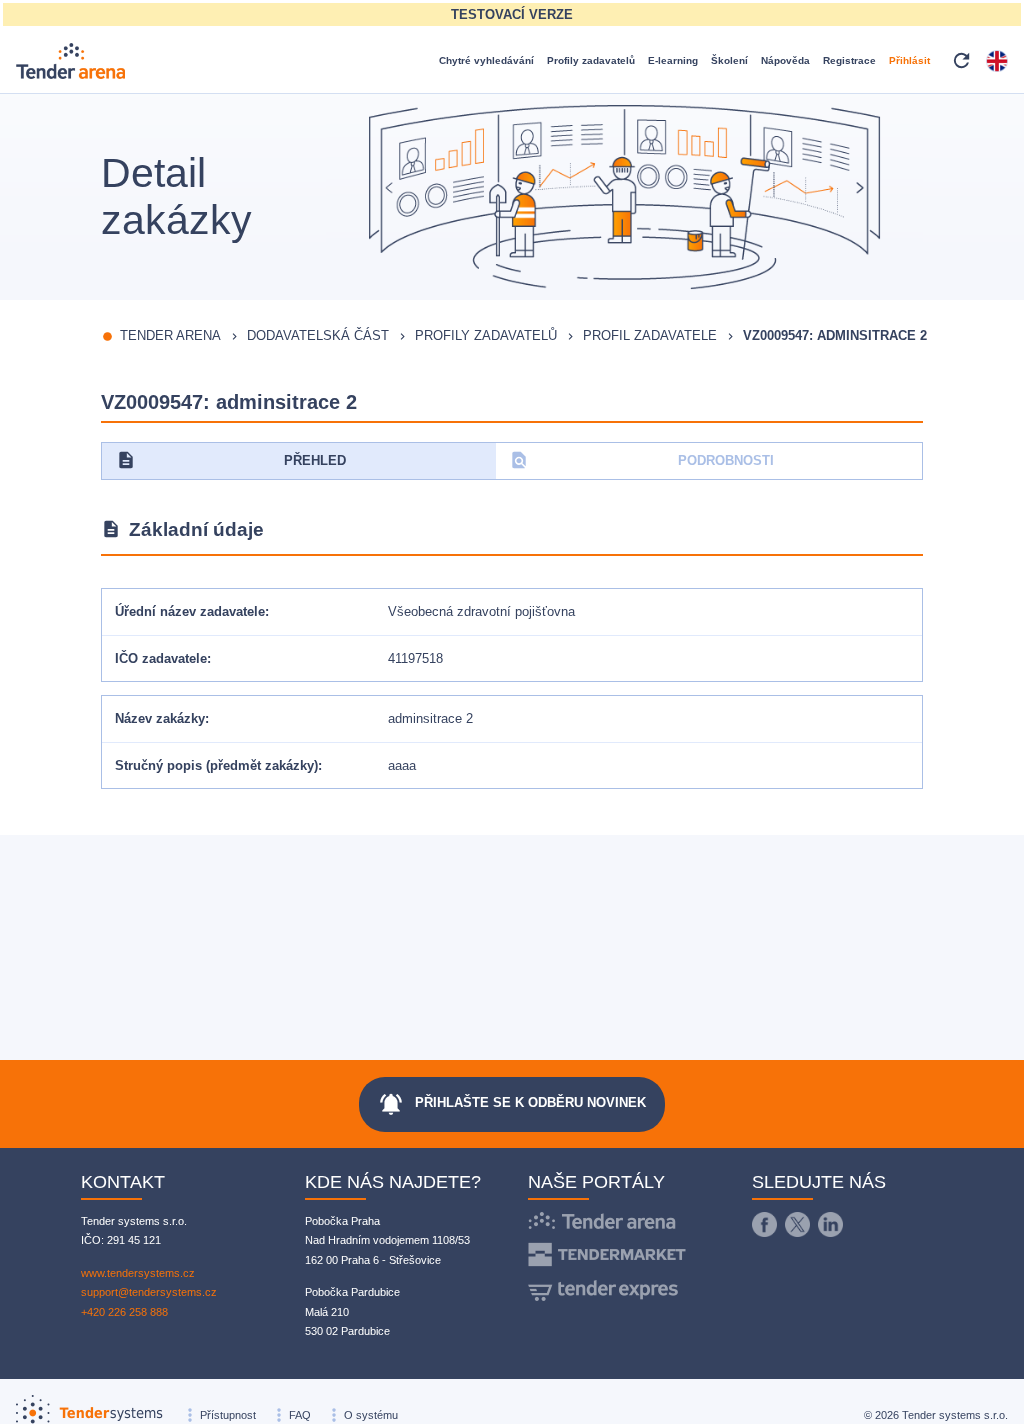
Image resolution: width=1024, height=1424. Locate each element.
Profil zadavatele (650, 335)
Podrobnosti (641, 460)
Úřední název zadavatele (190, 611)
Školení (729, 60)
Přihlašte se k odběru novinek (512, 1104)
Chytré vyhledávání (486, 60)
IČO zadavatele (161, 658)
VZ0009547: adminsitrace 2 (835, 335)
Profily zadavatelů (591, 60)
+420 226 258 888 (124, 1312)
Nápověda (785, 60)
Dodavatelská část (318, 335)
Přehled (231, 460)
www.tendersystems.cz (138, 1273)
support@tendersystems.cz (149, 1292)
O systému (371, 1415)
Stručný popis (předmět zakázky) (216, 765)
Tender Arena (170, 335)
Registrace (849, 60)
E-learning (673, 60)
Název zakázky (160, 718)
